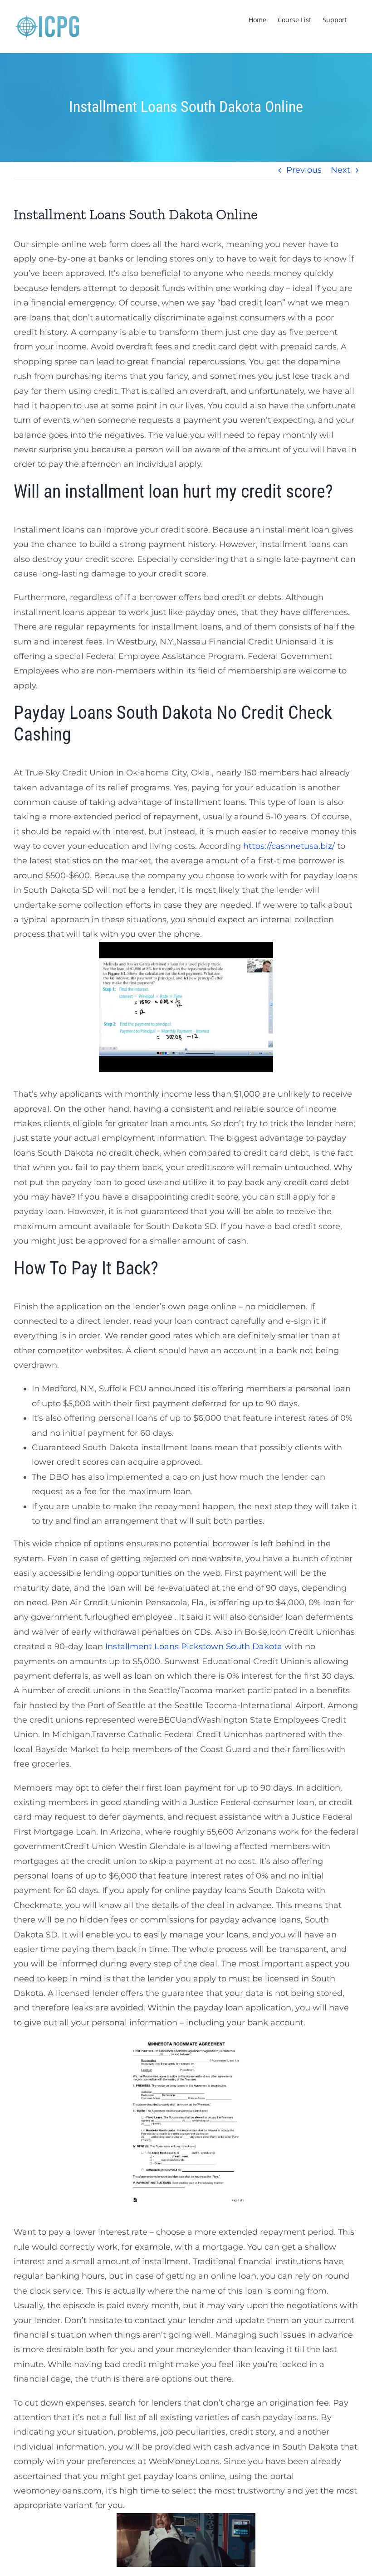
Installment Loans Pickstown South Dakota (194, 1646)
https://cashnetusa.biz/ (289, 846)
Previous (304, 170)
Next (340, 170)
